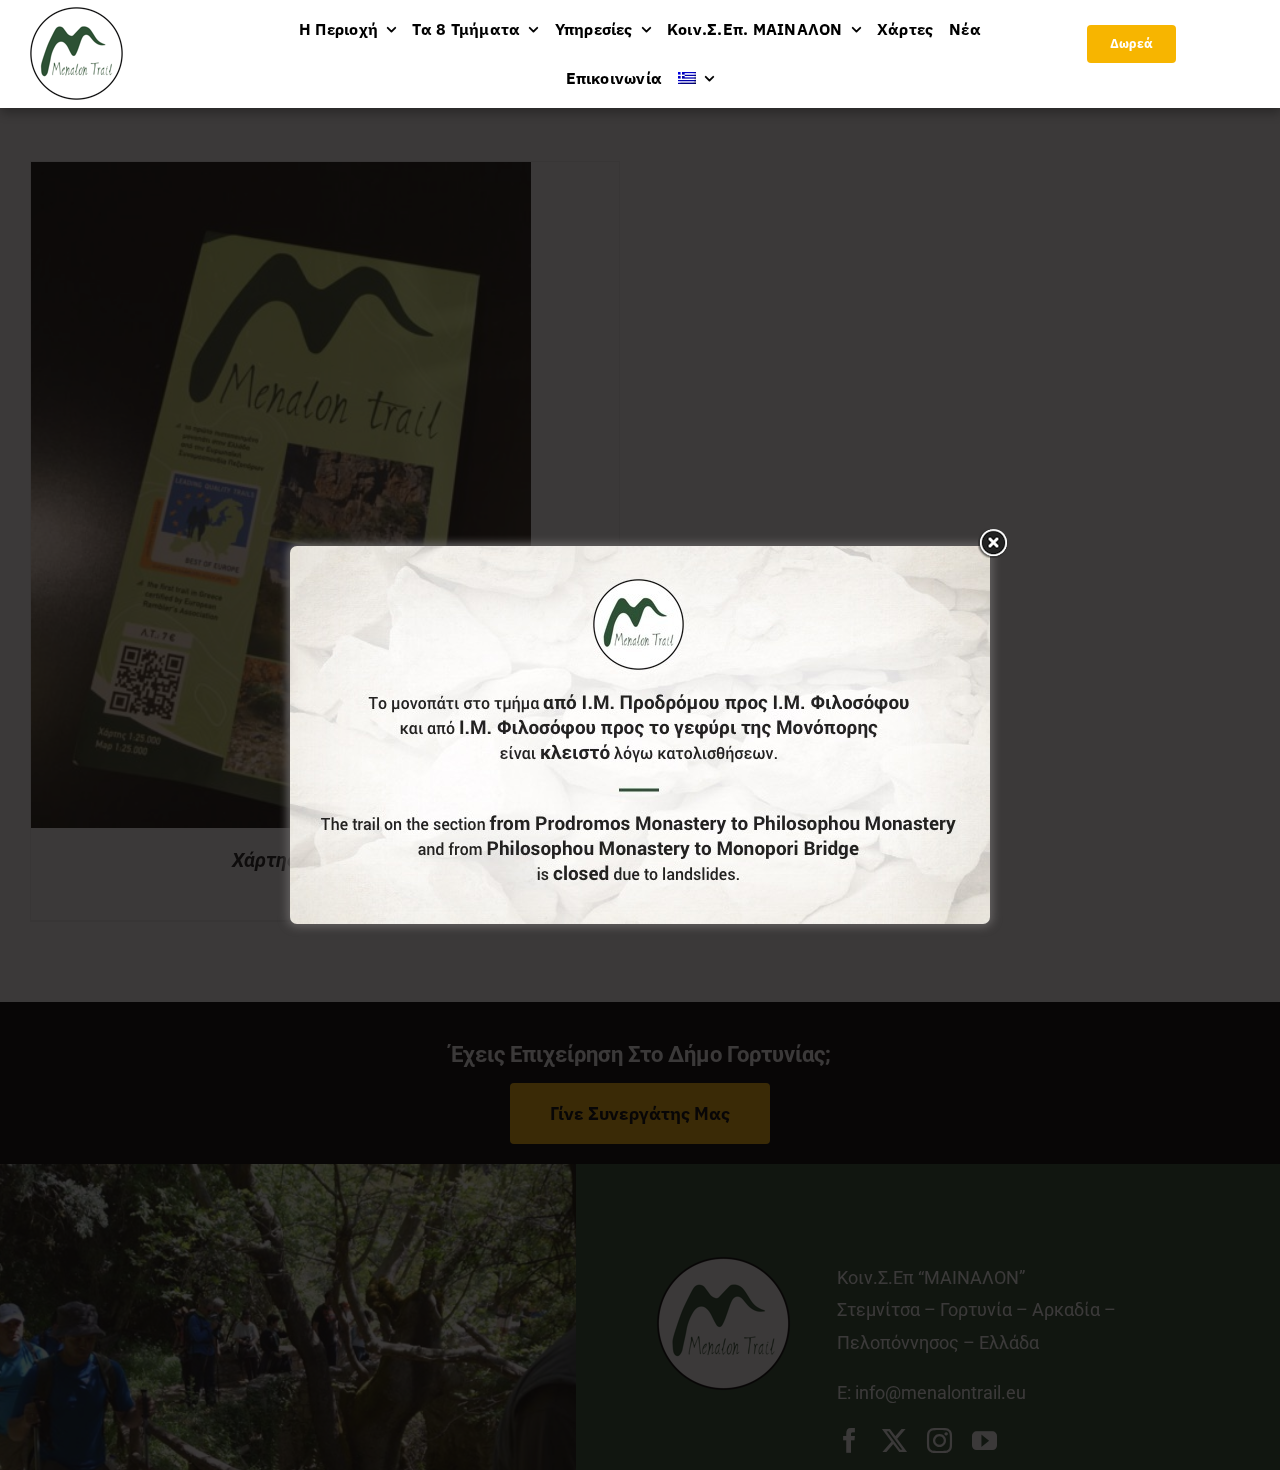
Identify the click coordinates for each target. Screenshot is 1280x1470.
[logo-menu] (76, 15)
